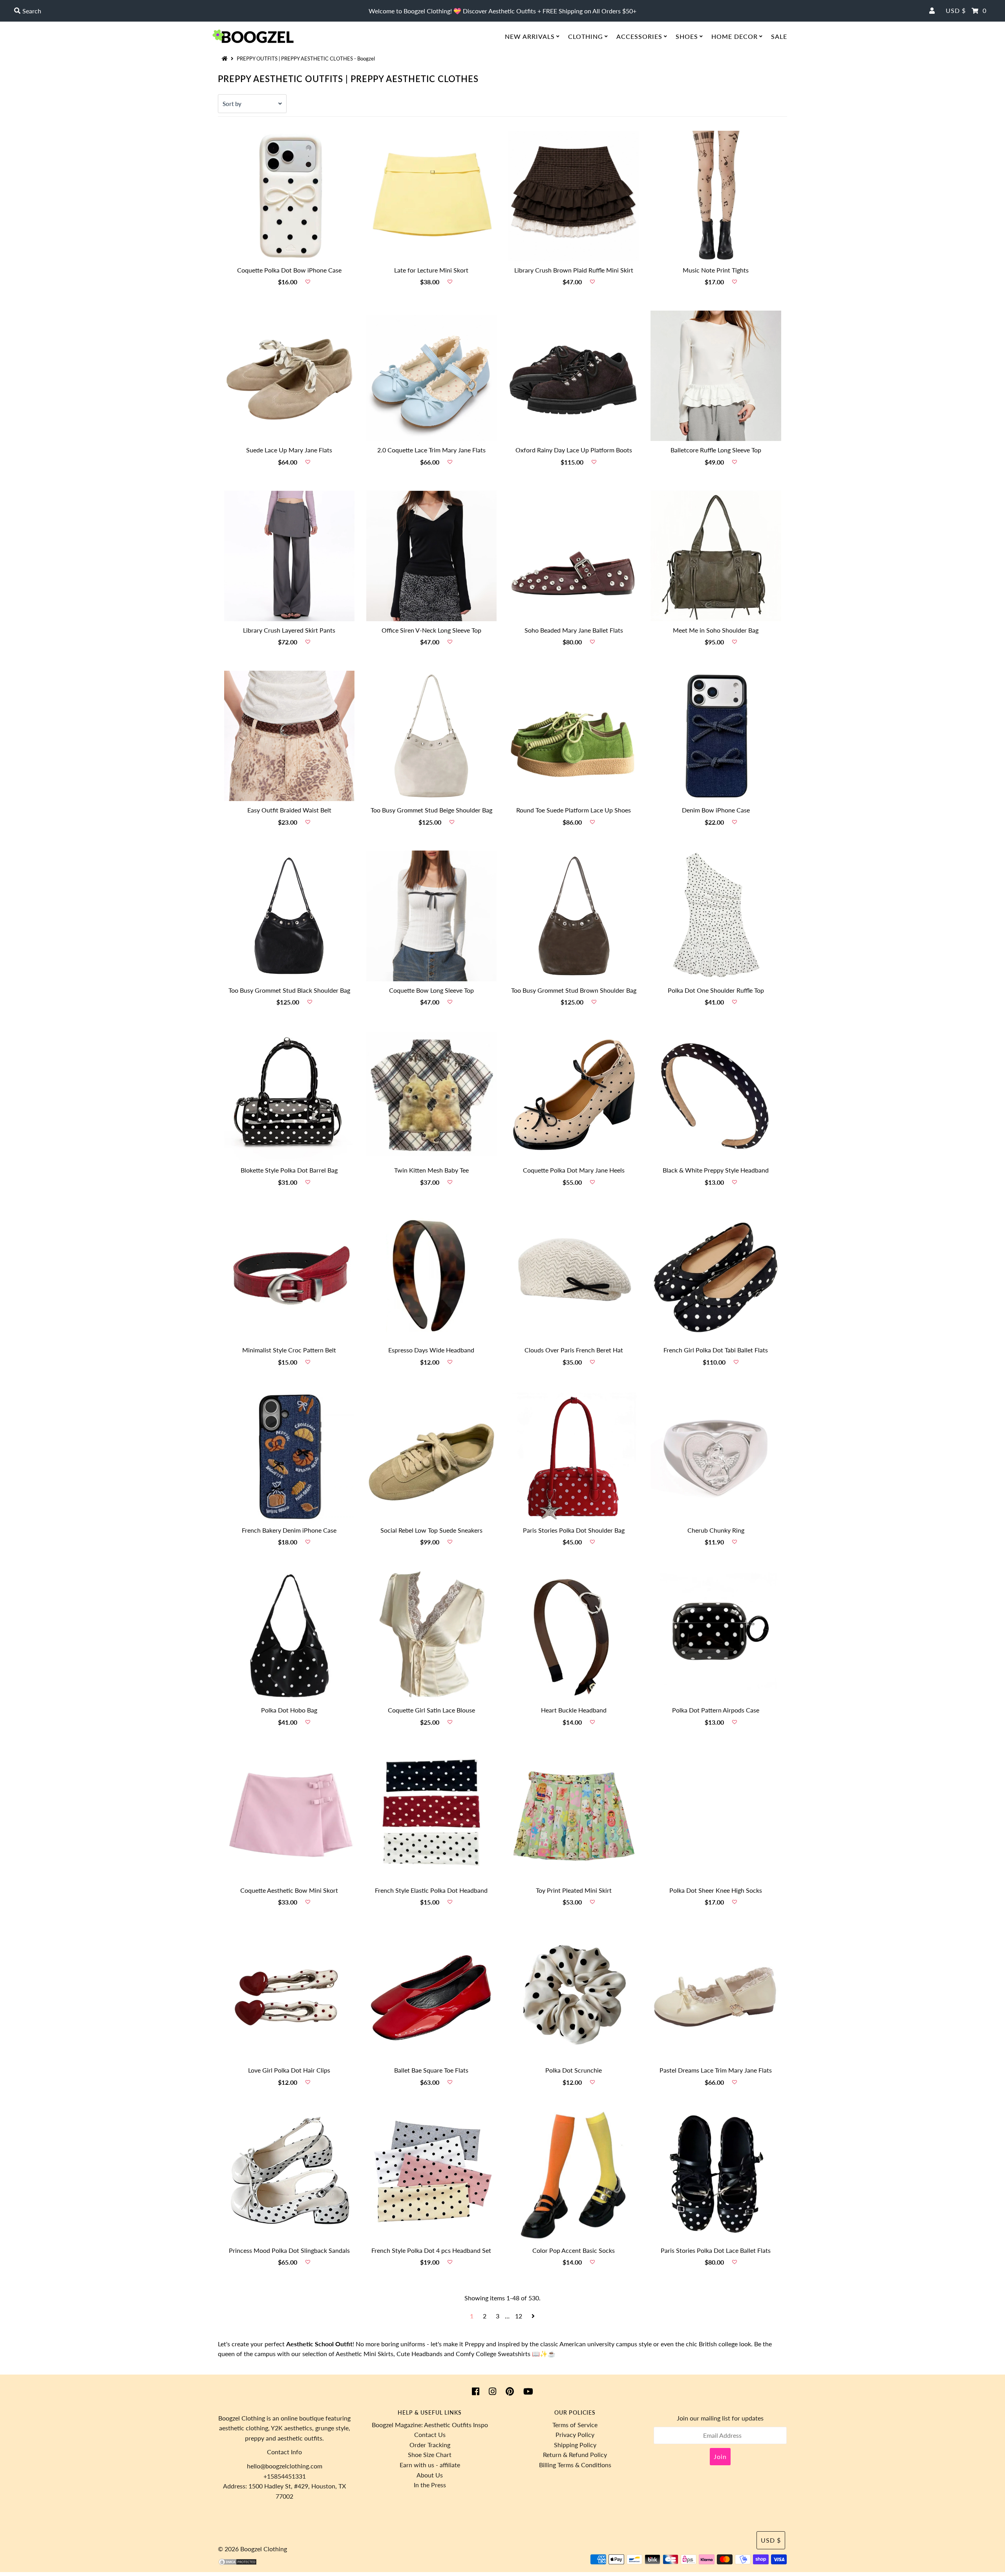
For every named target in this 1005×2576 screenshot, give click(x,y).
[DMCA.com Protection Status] (238, 2563)
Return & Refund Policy (575, 2454)
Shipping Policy (575, 2445)
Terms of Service (575, 2425)
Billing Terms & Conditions (575, 2465)
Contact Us (430, 2434)
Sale (779, 36)
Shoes (687, 36)
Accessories (639, 36)
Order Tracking (430, 2445)
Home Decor (735, 36)
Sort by (232, 104)
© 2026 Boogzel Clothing (252, 2549)
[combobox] (174, 11)
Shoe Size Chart (430, 2454)
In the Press (430, 2485)
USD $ (956, 10)
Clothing (586, 36)
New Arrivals (530, 36)
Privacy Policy (575, 2434)
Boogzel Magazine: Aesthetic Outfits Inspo (430, 2425)
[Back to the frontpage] (226, 59)
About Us (430, 2475)
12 (519, 2316)
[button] (308, 282)
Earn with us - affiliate (430, 2465)
